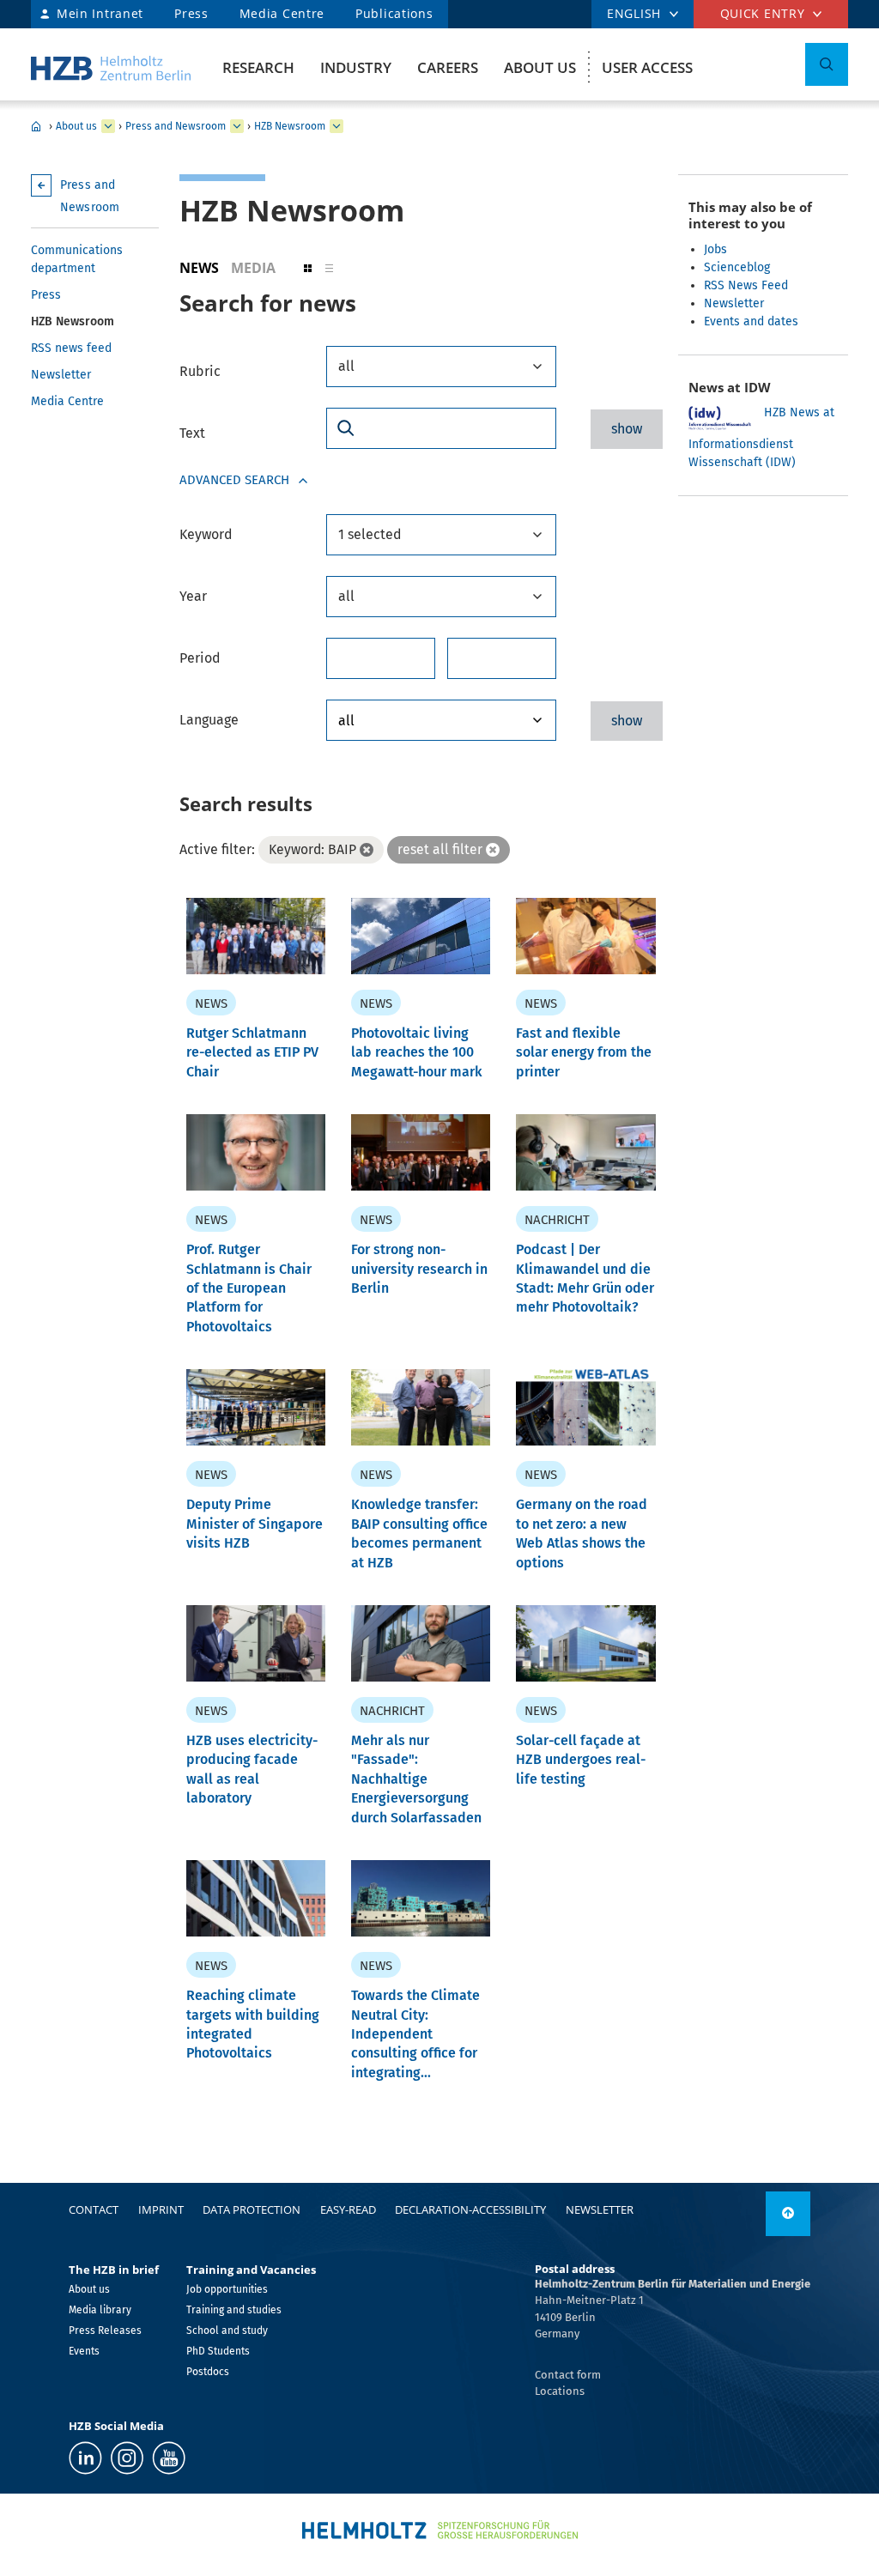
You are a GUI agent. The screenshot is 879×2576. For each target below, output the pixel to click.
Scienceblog (737, 267)
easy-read (348, 2209)
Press (191, 13)
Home (36, 126)
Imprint (161, 2209)
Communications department (77, 259)
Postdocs (208, 2372)
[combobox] (441, 367)
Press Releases (105, 2331)
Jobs (715, 249)
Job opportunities (227, 2289)
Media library (100, 2310)
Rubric (200, 371)
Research (258, 67)
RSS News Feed (746, 285)
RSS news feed (71, 348)
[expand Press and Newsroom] (237, 126)
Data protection (252, 2209)
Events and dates (751, 321)
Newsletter (61, 375)
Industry (356, 67)
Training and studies (234, 2310)
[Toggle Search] (827, 64)
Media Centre (282, 13)
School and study (227, 2331)
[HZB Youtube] (169, 2458)
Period (200, 658)
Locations (560, 2391)
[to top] (788, 2214)
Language (209, 720)
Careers (448, 67)
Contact (94, 2209)
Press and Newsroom (176, 126)
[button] (308, 268)
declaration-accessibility (470, 2209)
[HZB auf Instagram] (127, 2458)
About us (540, 67)
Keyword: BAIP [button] (312, 849)
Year (193, 596)
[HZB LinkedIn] (85, 2458)
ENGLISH (634, 13)
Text (192, 433)
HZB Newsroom (290, 126)
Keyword (206, 534)
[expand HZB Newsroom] (336, 126)
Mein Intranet (100, 13)
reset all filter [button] (440, 849)
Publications (394, 13)
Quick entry (763, 13)
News (199, 268)
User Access (647, 67)
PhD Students (218, 2351)
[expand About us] (108, 126)
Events (84, 2351)
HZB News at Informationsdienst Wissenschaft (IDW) (761, 437)
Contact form (568, 2375)
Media (253, 268)
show (627, 429)
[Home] (111, 68)
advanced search (234, 480)
